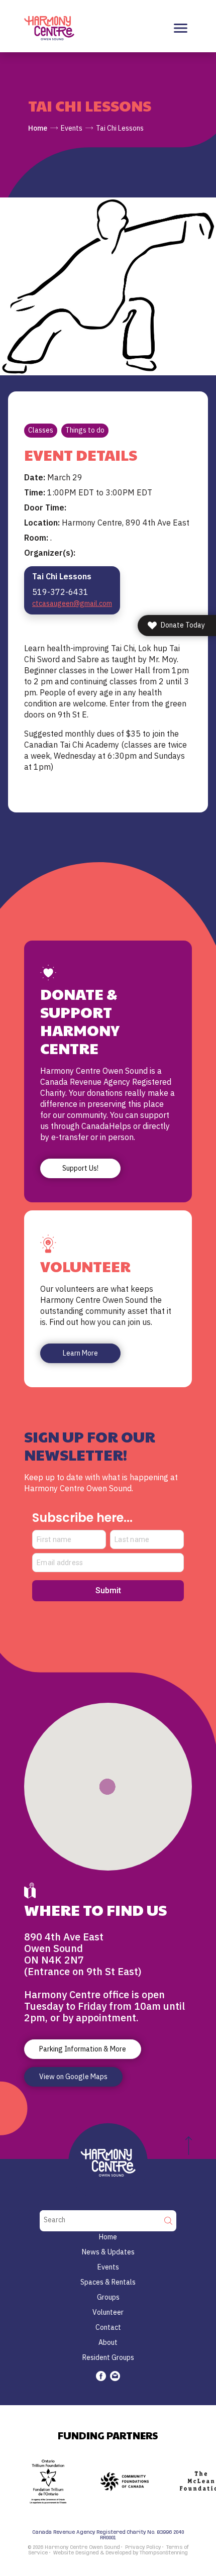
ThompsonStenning (164, 2553)
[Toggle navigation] (181, 28)
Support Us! (80, 1168)
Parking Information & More (83, 2049)
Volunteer (108, 2312)
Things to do (85, 430)
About (108, 2342)
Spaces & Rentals (108, 2282)
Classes (41, 430)
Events (72, 128)
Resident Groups (108, 2357)
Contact (108, 2327)
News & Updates (108, 2252)
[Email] (115, 2376)
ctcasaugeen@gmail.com (72, 603)
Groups (108, 2297)
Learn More (80, 1353)
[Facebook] (101, 2376)
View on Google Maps (73, 2077)
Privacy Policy (143, 2547)
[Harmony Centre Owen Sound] (49, 28)
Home (38, 128)
